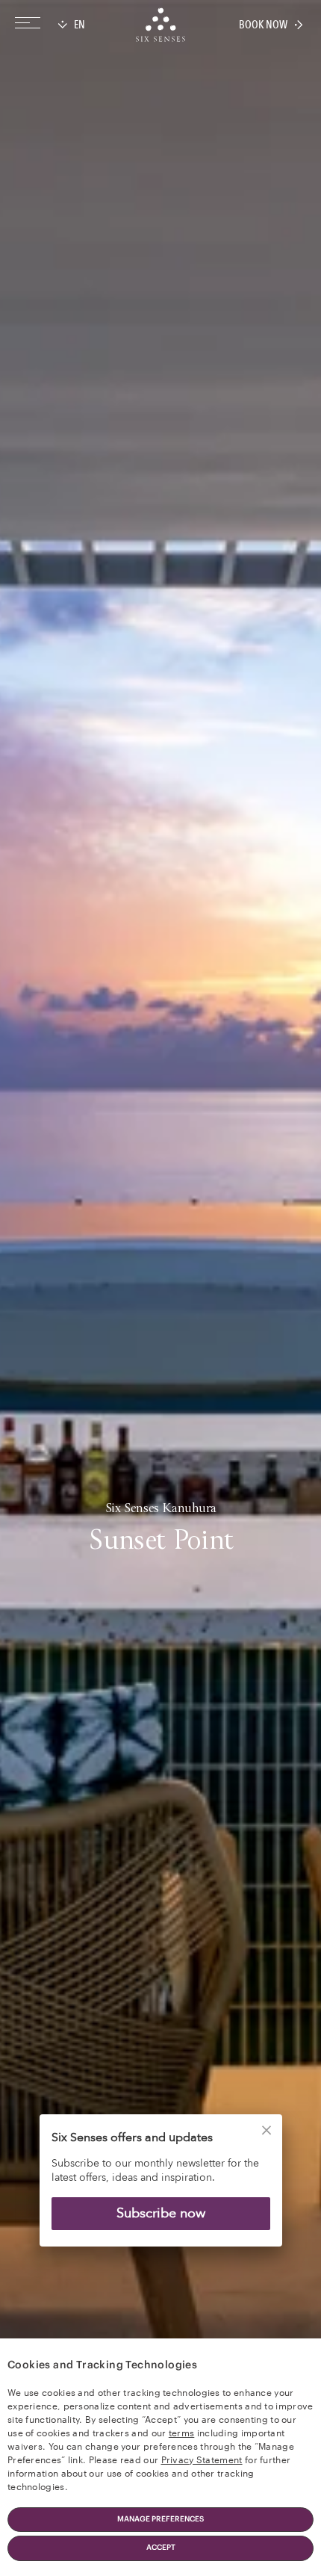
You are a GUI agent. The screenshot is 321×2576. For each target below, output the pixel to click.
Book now (263, 25)
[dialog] (160, 2190)
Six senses (160, 25)
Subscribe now (161, 2213)
